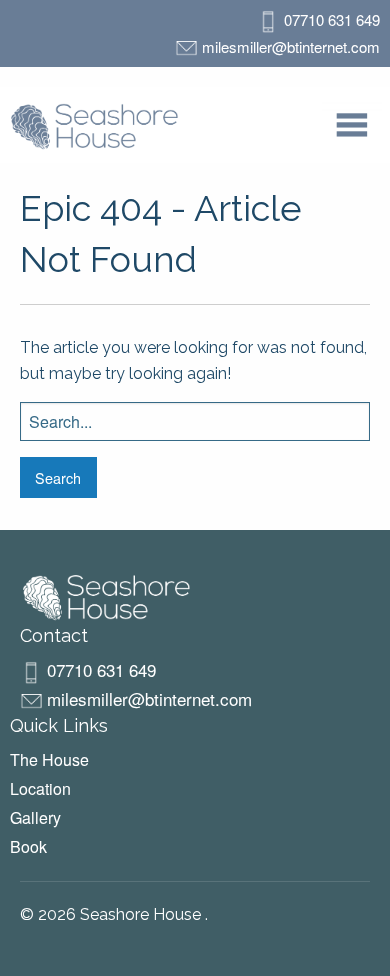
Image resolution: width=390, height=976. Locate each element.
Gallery (35, 817)
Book (28, 846)
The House (49, 759)
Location (40, 788)
